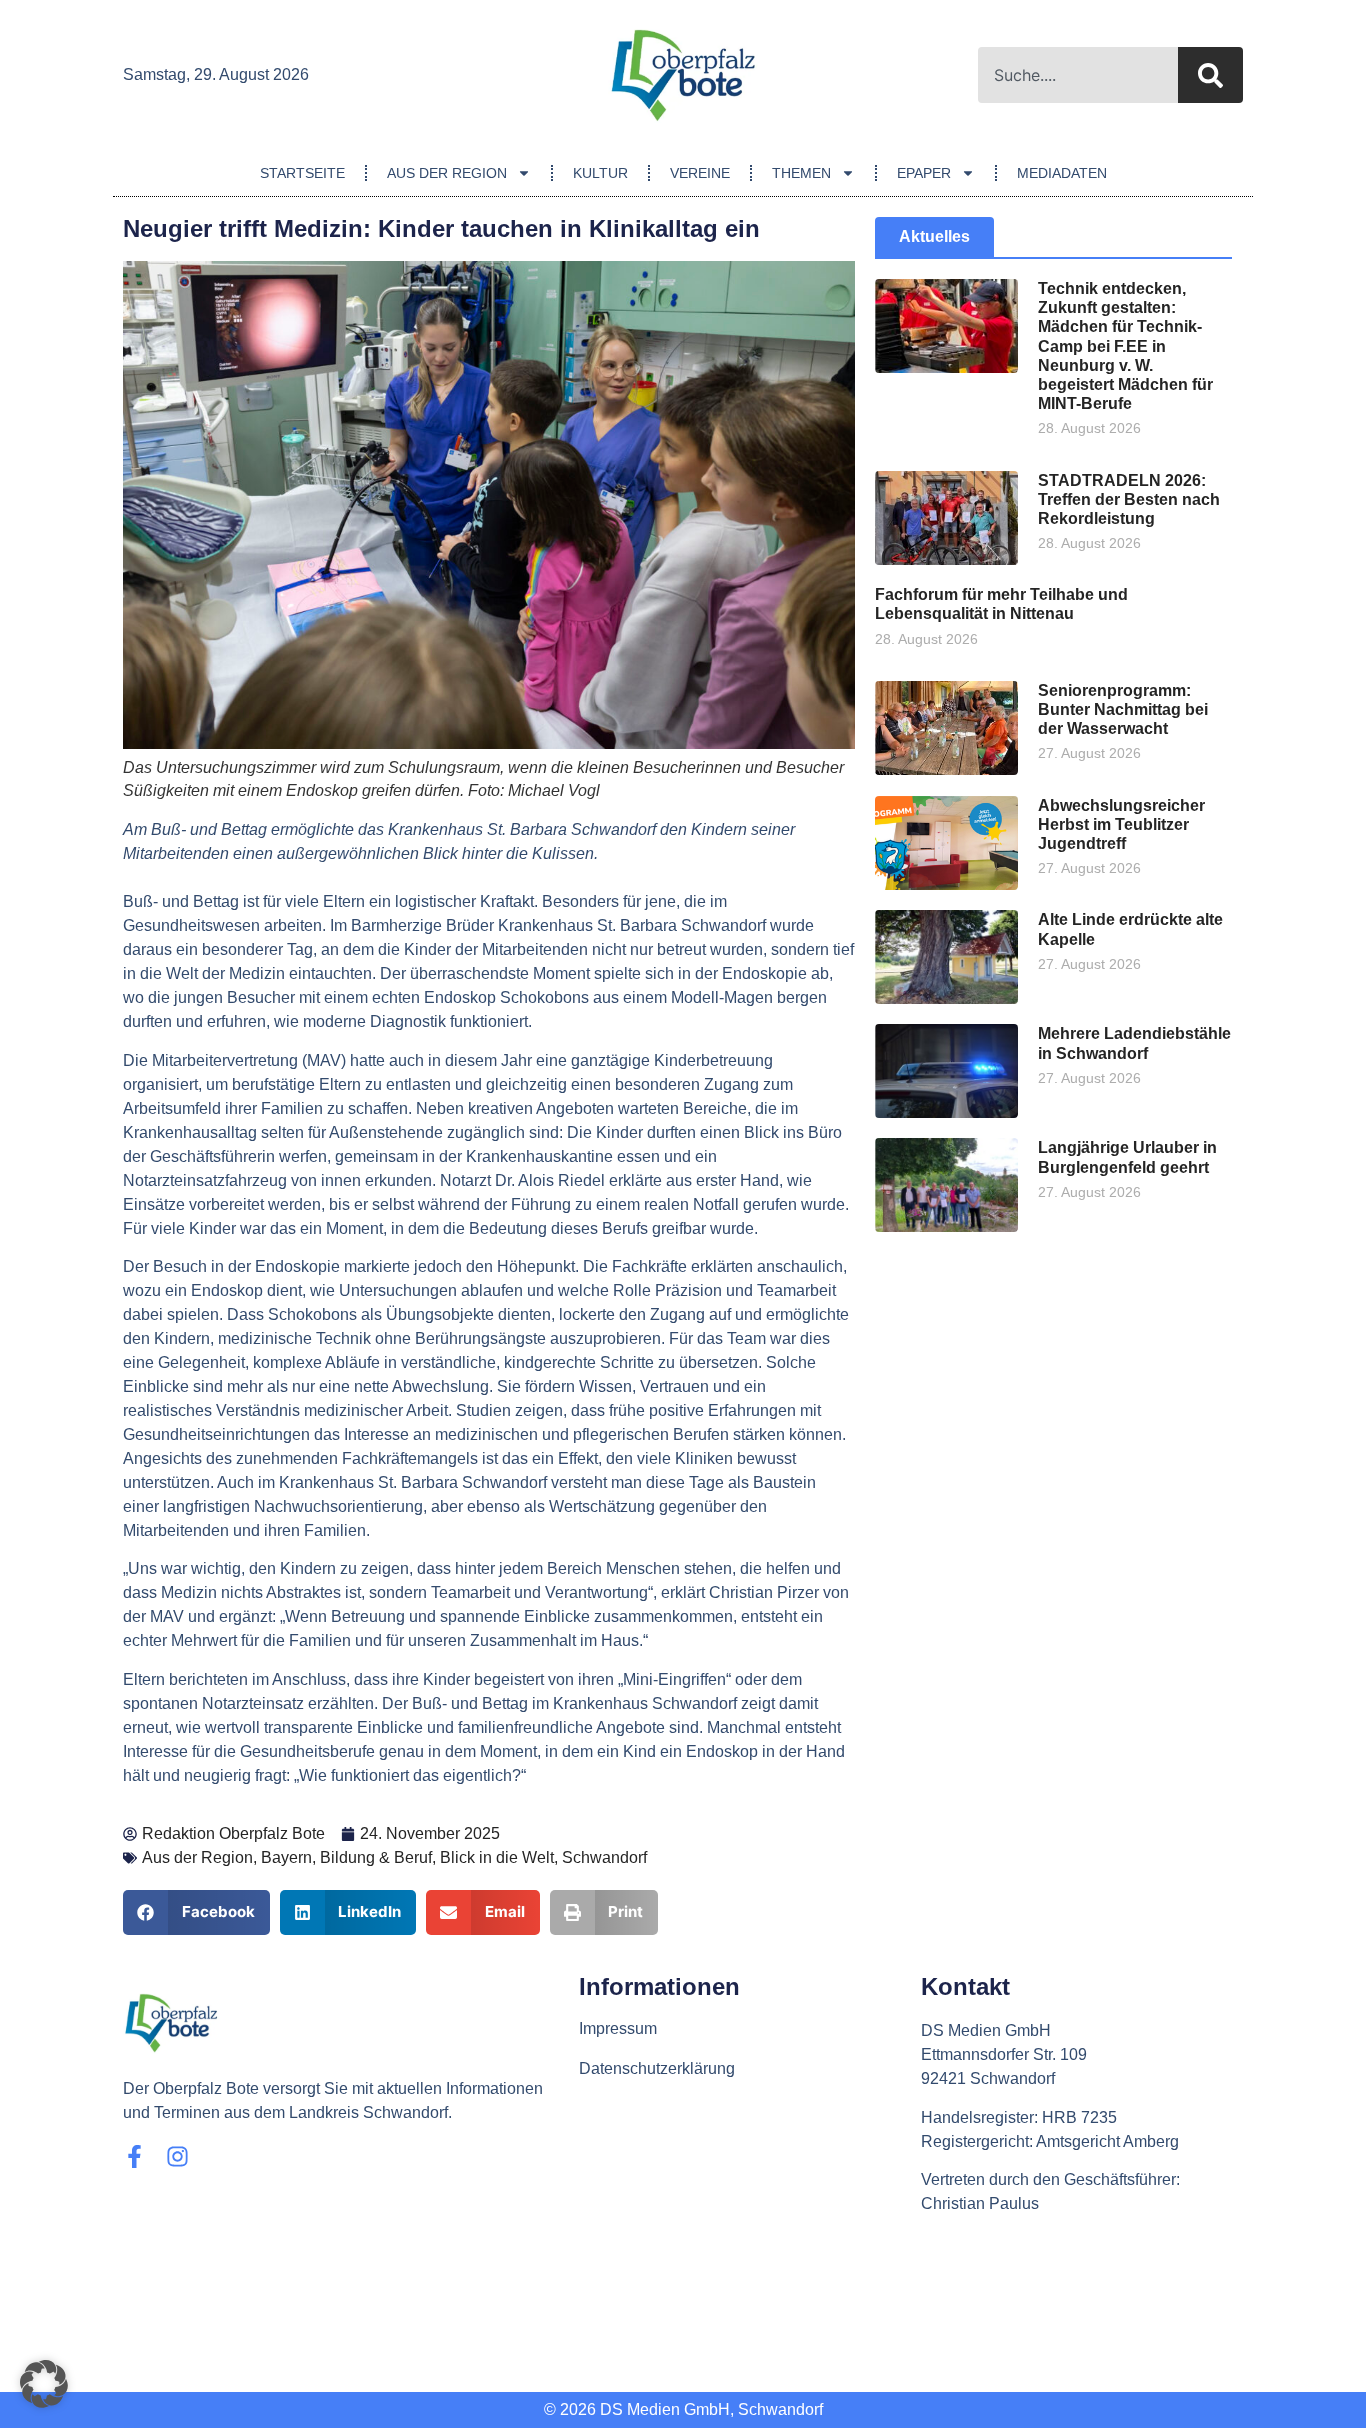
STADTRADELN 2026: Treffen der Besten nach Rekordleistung (1129, 499)
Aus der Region (447, 173)
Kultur (600, 173)
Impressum (618, 2028)
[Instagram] (177, 2156)
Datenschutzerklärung (657, 2068)
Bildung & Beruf (376, 1857)
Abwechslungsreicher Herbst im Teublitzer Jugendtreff (1121, 824)
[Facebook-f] (134, 2156)
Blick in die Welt (497, 1857)
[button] (196, 1912)
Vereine (700, 173)
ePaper (924, 173)
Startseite (302, 173)
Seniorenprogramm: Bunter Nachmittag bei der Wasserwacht (1123, 709)
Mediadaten (1062, 173)
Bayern (286, 1857)
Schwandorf (604, 1857)
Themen (801, 173)
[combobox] (1078, 75)
